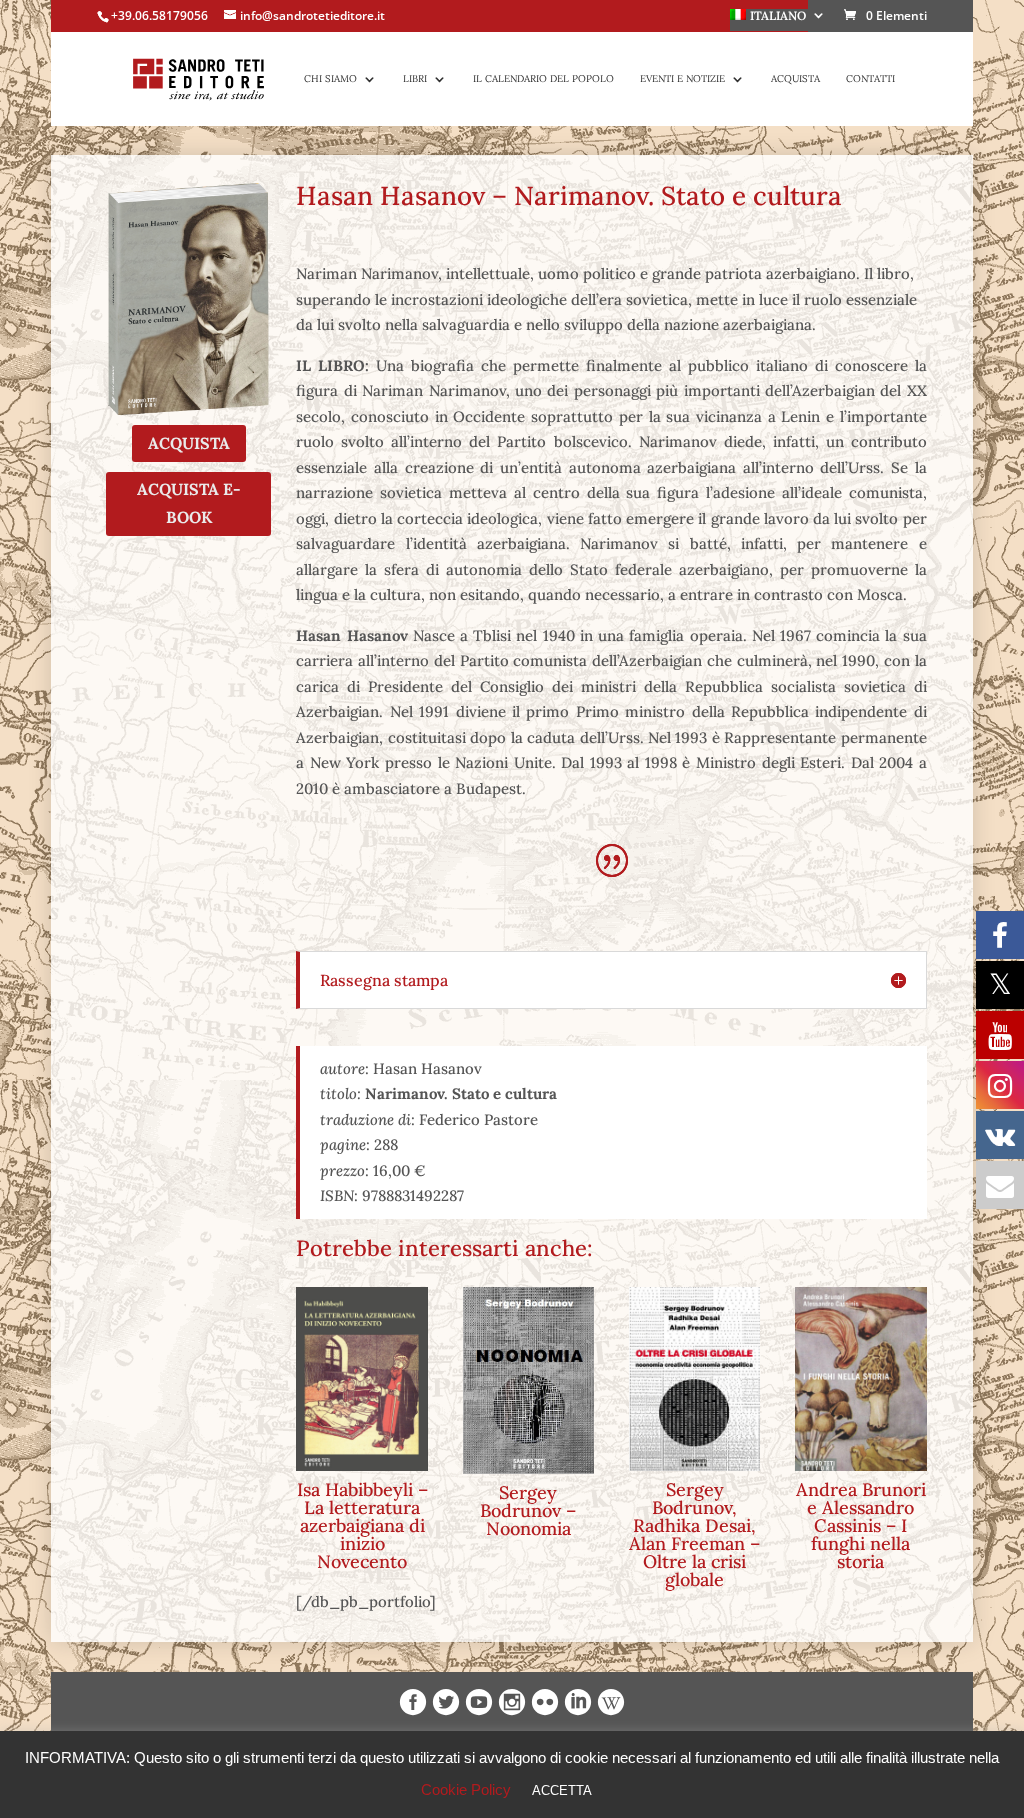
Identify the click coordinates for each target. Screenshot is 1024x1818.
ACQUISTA (189, 443)
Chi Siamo (330, 78)
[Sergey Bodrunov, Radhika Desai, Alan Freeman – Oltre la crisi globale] (695, 1379)
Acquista (795, 78)
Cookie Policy (466, 1789)
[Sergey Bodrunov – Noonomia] (529, 1380)
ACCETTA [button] (562, 1790)
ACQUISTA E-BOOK (189, 502)
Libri (415, 78)
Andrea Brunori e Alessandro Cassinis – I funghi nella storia (861, 1525)
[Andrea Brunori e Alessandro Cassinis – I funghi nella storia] (861, 1379)
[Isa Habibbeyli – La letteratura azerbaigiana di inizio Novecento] (362, 1379)
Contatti (870, 78)
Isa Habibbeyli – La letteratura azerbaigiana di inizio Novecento (362, 1525)
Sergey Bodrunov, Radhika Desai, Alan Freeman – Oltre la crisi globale (694, 1534)
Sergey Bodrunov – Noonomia (528, 1510)
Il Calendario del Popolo (543, 78)
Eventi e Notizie (682, 78)
